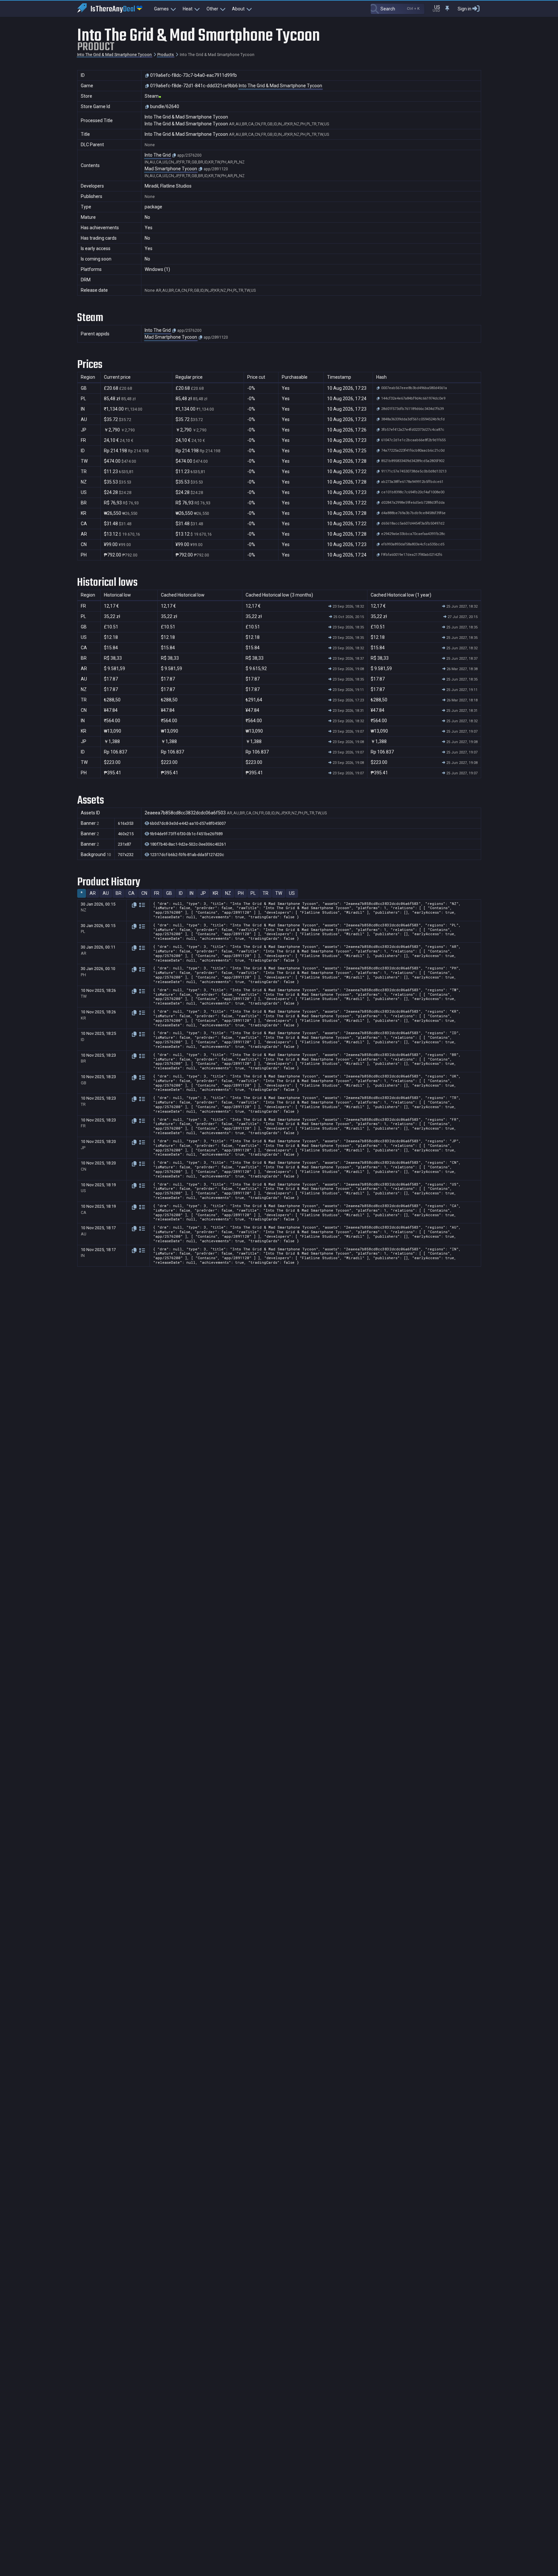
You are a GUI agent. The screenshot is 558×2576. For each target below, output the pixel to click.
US (292, 893)
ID (181, 893)
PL (253, 893)
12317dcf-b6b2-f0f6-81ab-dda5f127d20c (186, 855)
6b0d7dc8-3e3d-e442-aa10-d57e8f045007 (187, 823)
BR (119, 893)
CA (131, 893)
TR (265, 893)
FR (157, 893)
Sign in (465, 9)
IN (192, 893)
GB (169, 893)
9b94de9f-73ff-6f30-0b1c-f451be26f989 (186, 834)
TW (279, 893)
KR (215, 893)
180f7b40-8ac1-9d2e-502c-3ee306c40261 (187, 844)
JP (203, 893)
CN (144, 893)
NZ (228, 893)
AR (93, 893)
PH (241, 893)
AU (106, 893)
